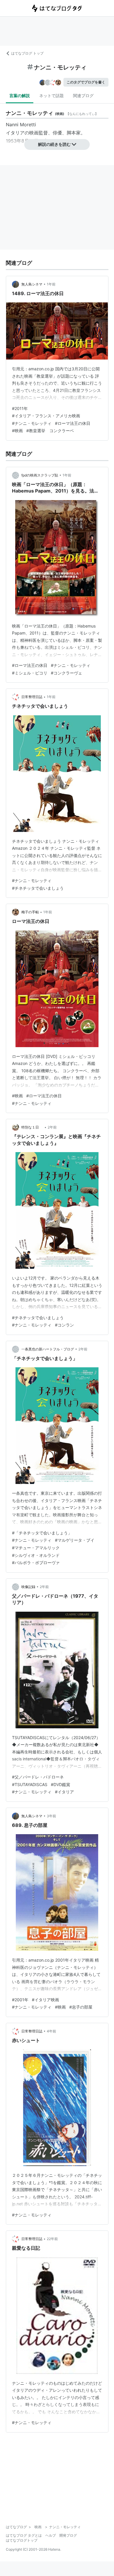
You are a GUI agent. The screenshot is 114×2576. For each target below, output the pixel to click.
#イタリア (64, 1792)
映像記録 (28, 1587)
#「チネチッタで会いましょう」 (42, 1533)
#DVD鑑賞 (61, 1784)
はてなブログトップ (22, 2540)
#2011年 (20, 408)
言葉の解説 (20, 95)
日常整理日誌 (32, 697)
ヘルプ (51, 2535)
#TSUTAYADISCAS (30, 1784)
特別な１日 (32, 1127)
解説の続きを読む (54, 144)
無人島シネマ (32, 284)
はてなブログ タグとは (24, 2535)
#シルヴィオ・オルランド (36, 1555)
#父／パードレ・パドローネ (38, 1777)
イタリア (15, 133)
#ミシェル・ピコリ (30, 673)
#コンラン (64, 1325)
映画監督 (39, 133)
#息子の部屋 (81, 2007)
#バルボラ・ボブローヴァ (36, 1563)
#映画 (17, 431)
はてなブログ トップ (27, 53)
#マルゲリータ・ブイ (75, 1540)
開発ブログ (68, 2535)
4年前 (51, 2031)
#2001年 (20, 2000)
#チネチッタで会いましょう (38, 888)
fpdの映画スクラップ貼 (40, 475)
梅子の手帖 (30, 912)
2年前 (52, 1127)
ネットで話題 (51, 95)
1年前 (51, 284)
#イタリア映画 (45, 2000)
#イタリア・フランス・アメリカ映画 (46, 416)
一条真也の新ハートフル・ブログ (48, 1349)
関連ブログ (83, 95)
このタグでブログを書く (86, 82)
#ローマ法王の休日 (73, 423)
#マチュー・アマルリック (36, 1548)
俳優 (57, 133)
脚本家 (74, 133)
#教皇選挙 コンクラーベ (50, 431)
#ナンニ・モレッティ (32, 423)
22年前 (52, 2239)
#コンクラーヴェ (66, 673)
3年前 (51, 1816)
